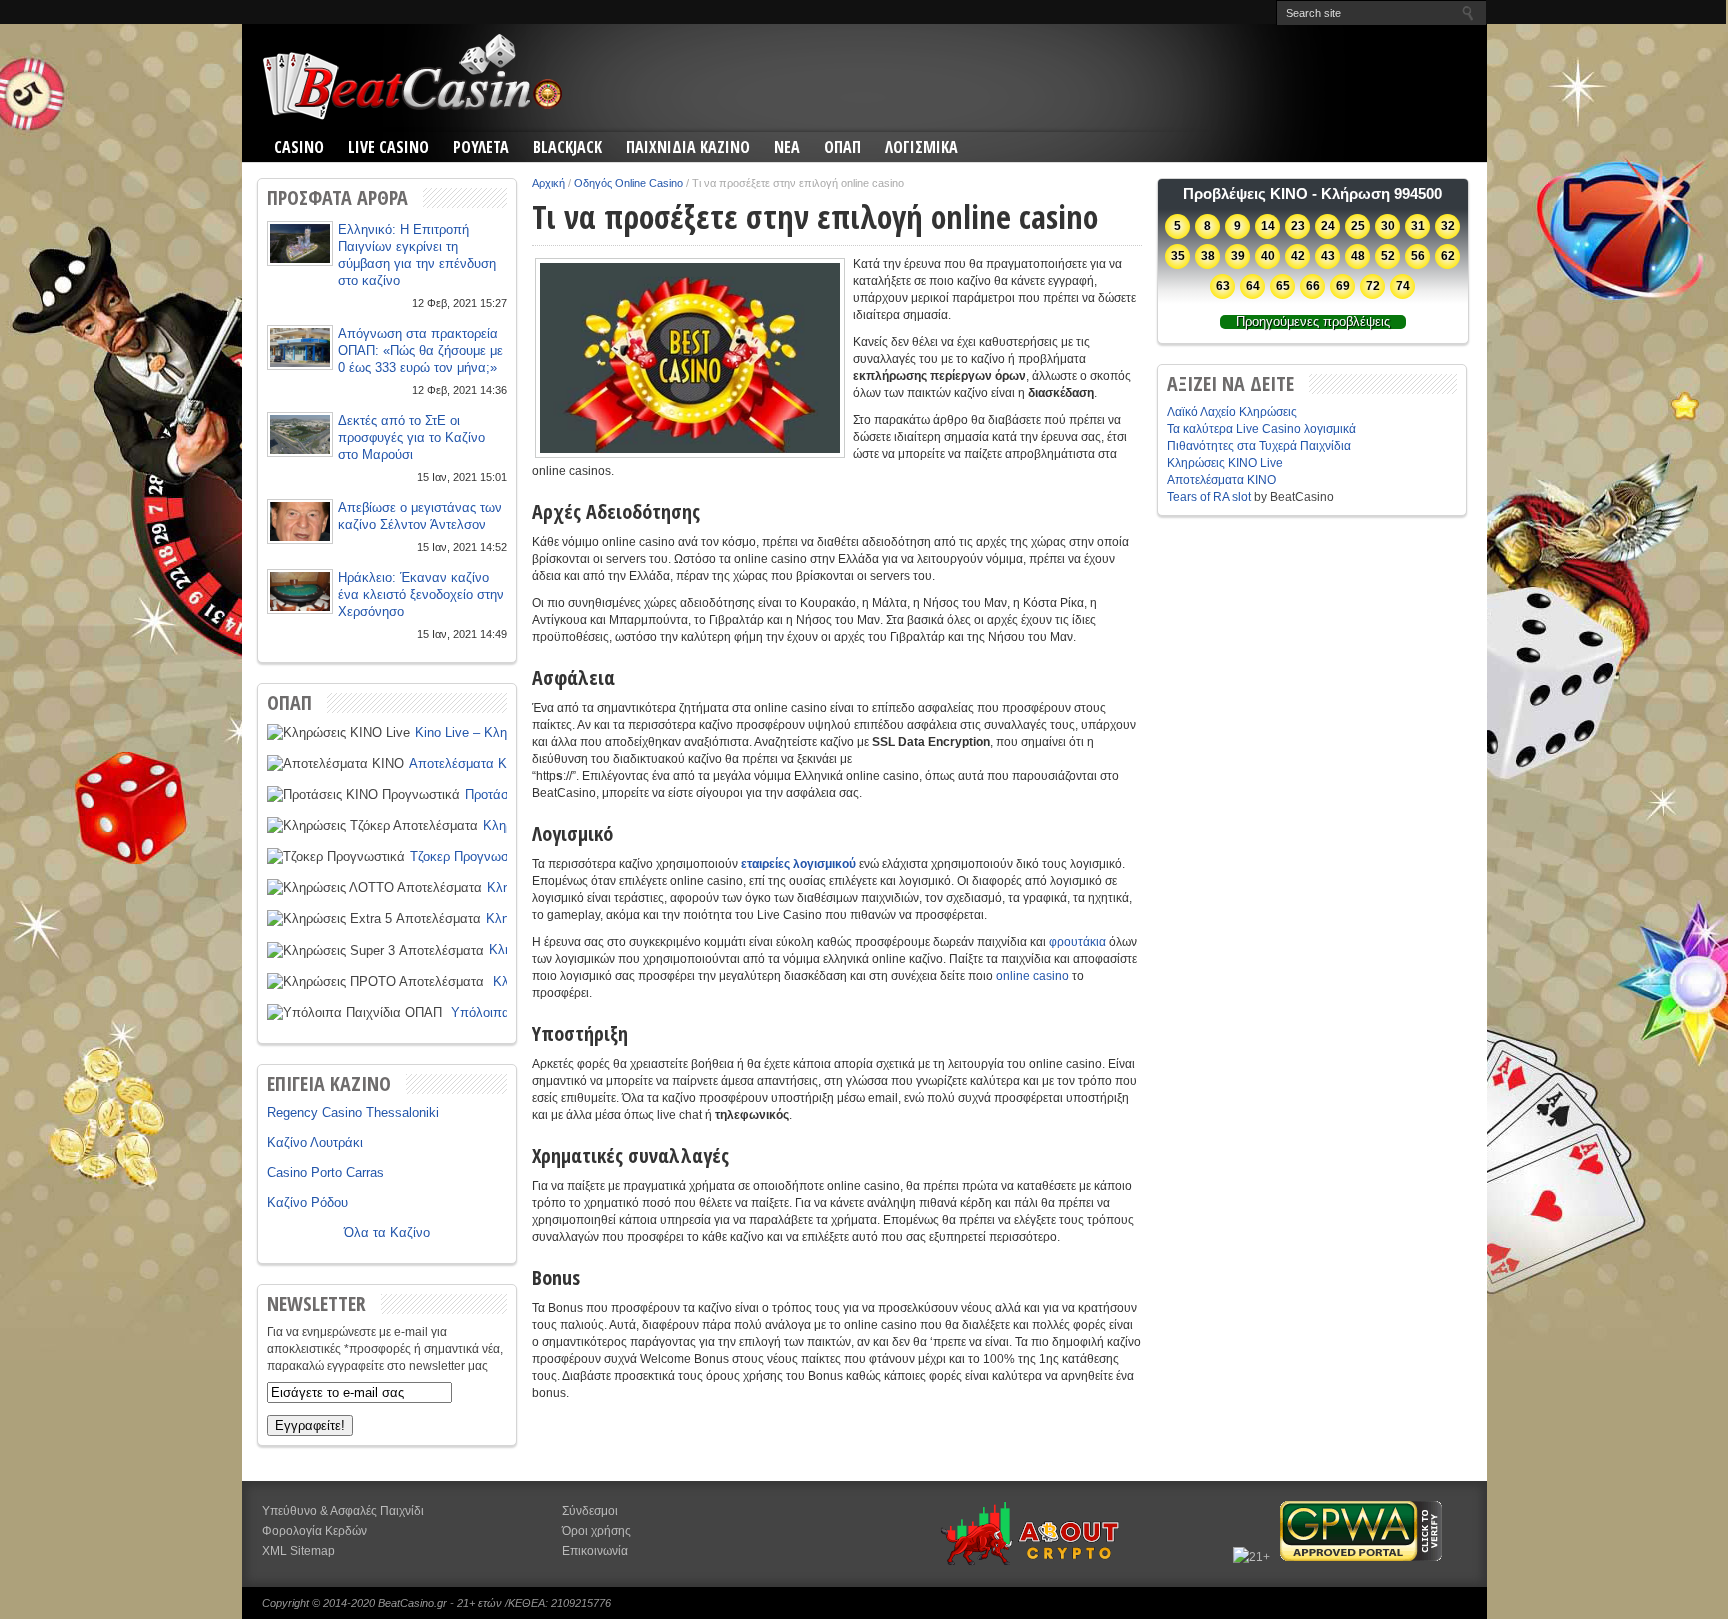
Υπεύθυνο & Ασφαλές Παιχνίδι (343, 1511)
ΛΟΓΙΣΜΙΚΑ (921, 147)
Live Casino (388, 147)
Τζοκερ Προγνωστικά (471, 856)
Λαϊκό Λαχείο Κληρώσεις (1232, 412)
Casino (299, 147)
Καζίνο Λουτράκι (315, 1142)
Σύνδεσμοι (590, 1511)
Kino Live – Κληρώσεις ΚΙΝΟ (499, 732)
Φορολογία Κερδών (314, 1531)
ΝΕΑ (787, 147)
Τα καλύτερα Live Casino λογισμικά (1261, 429)
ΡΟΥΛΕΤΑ (481, 147)
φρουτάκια (1077, 942)
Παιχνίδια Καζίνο (688, 147)
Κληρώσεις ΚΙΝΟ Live (1225, 463)
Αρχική (548, 183)
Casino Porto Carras (325, 1172)
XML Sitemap (298, 1551)
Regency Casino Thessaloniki (353, 1112)
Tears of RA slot (1209, 497)
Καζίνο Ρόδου (307, 1202)
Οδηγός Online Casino (628, 183)
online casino (1032, 976)
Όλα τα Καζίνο (387, 1232)
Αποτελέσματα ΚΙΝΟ (469, 763)
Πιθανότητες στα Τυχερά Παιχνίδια (1259, 446)
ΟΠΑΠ (842, 147)
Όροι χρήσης (596, 1531)
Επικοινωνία (595, 1551)
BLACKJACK (567, 147)
